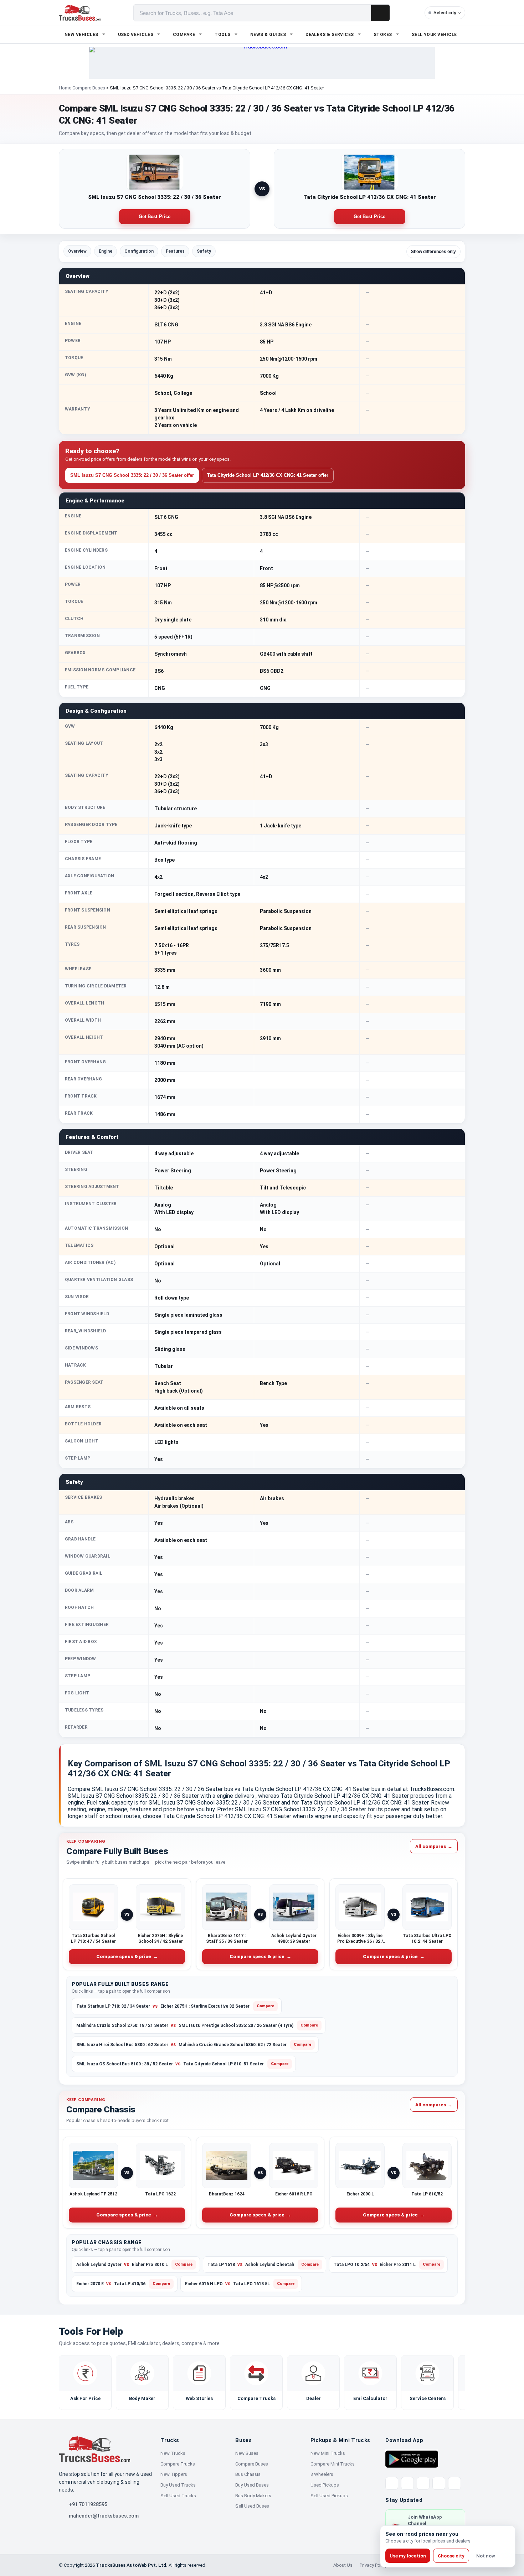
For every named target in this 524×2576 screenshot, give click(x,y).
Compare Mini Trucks (333, 2464)
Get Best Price (155, 216)
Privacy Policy (373, 2565)
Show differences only (433, 252)
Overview (77, 251)
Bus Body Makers (253, 2496)
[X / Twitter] (392, 2483)
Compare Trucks (178, 2464)
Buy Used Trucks (178, 2485)
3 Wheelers (322, 2474)
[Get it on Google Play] (412, 2459)
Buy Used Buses (252, 2485)
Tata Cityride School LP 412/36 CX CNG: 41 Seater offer (268, 475)
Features (175, 251)
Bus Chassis (248, 2474)
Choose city (451, 2556)
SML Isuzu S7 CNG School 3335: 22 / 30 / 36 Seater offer (132, 475)
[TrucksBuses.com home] (80, 13)
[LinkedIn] (454, 2483)
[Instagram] (439, 2483)
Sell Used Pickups (329, 2496)
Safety (204, 251)
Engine (106, 251)
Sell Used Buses (252, 2506)
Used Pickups (325, 2485)
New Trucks (173, 2453)
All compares (434, 1846)
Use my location (408, 2556)
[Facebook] (407, 2483)
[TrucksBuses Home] (94, 2449)
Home (65, 88)
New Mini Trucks (328, 2453)
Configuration (139, 251)
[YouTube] (423, 2483)
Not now (486, 2556)
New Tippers (174, 2474)
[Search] (380, 13)
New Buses (247, 2453)
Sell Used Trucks (178, 2496)
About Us (343, 2565)
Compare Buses (89, 88)
